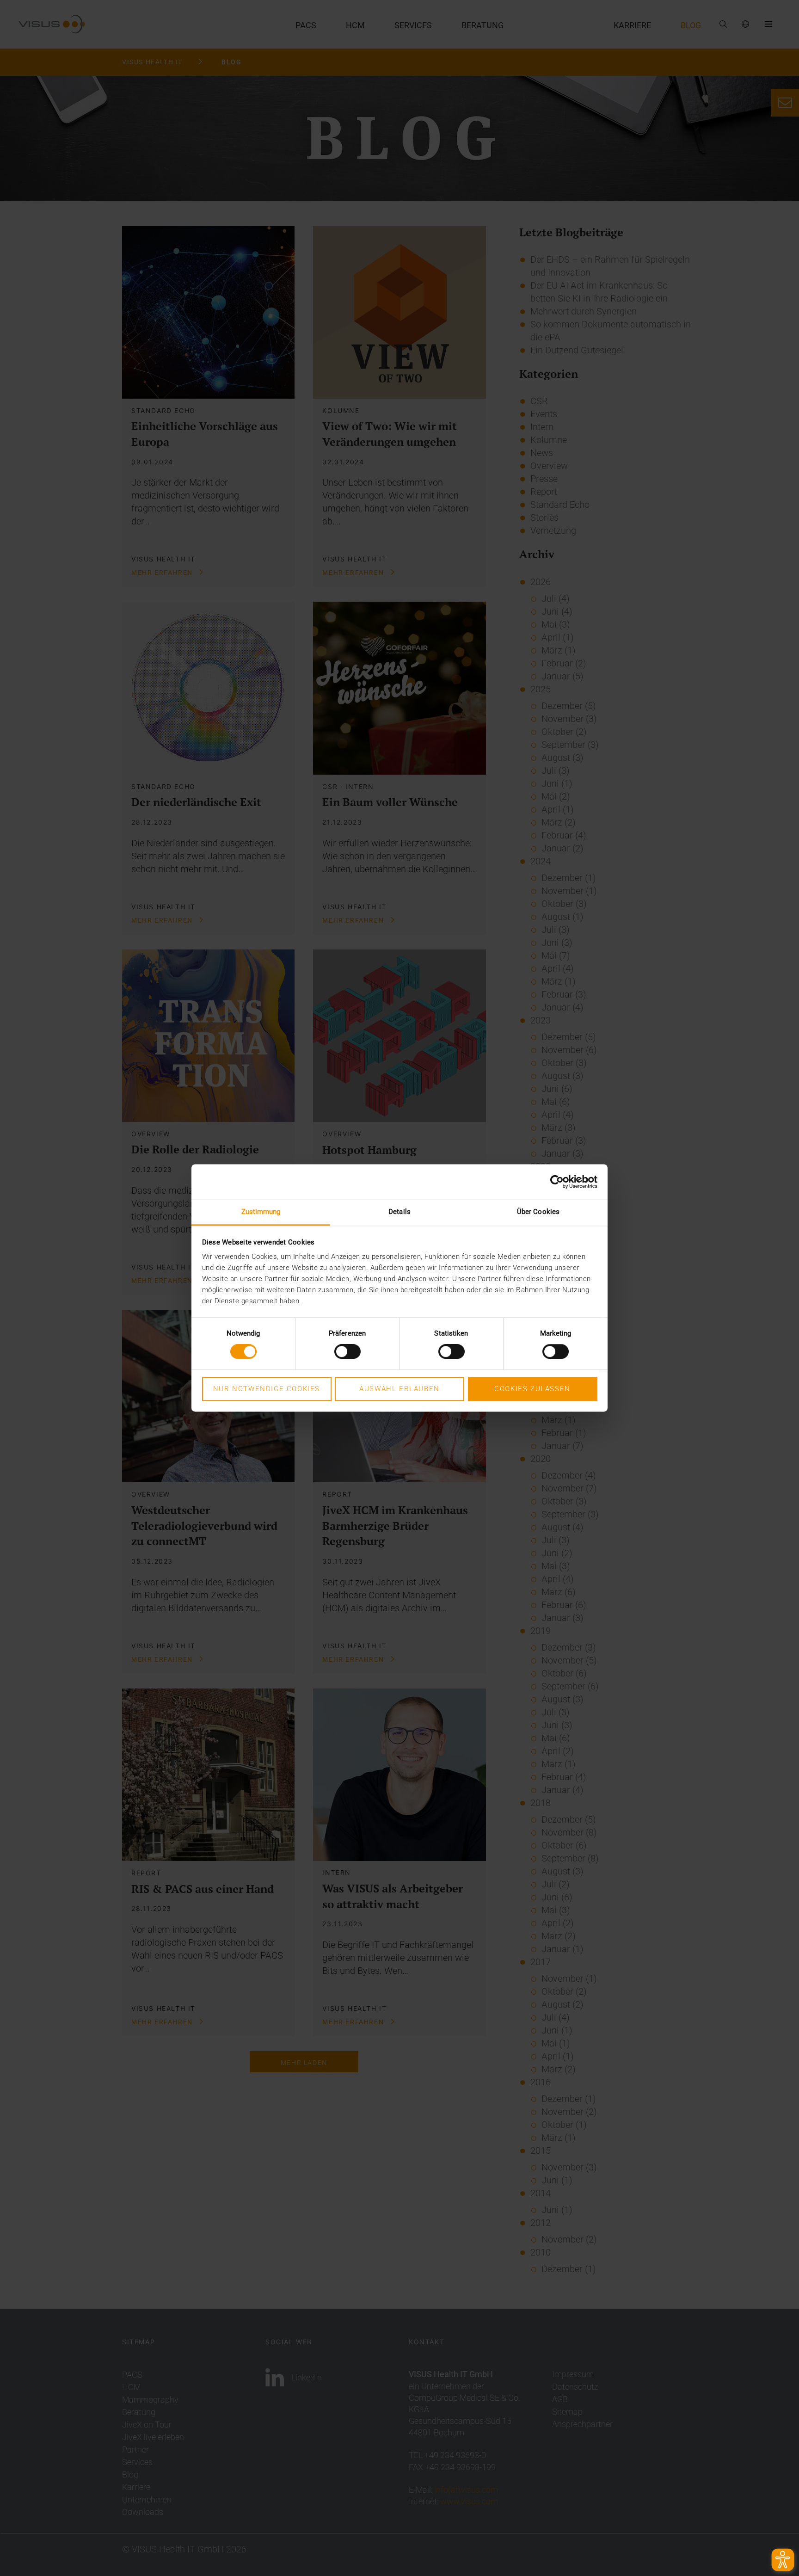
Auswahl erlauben (399, 1389)
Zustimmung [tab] (261, 1212)
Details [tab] (399, 1212)
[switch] (347, 1352)
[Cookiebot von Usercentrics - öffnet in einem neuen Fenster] (557, 1182)
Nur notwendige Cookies (267, 1389)
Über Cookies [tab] (538, 1212)
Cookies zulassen (532, 1389)
